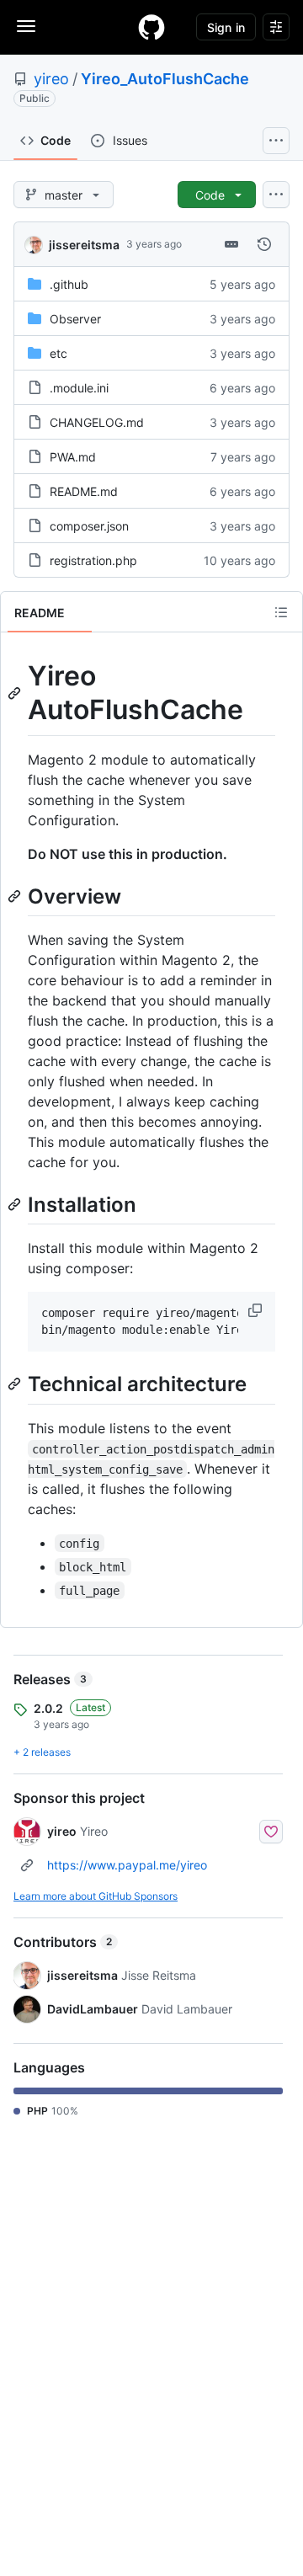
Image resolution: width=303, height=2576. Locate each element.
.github (69, 284)
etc (58, 353)
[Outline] (281, 612)
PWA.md (73, 457)
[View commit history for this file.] (264, 244)
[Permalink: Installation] (16, 1204)
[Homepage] (151, 27)
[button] (257, 1310)
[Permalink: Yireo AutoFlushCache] (16, 693)
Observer (75, 319)
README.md (84, 491)
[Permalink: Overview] (16, 896)
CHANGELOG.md (97, 422)
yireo (51, 79)
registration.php (93, 560)
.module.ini (79, 388)
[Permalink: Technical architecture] (16, 1384)
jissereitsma (84, 245)
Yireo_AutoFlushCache (165, 79)
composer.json (89, 526)
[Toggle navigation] (26, 26)
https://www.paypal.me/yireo (127, 1865)
